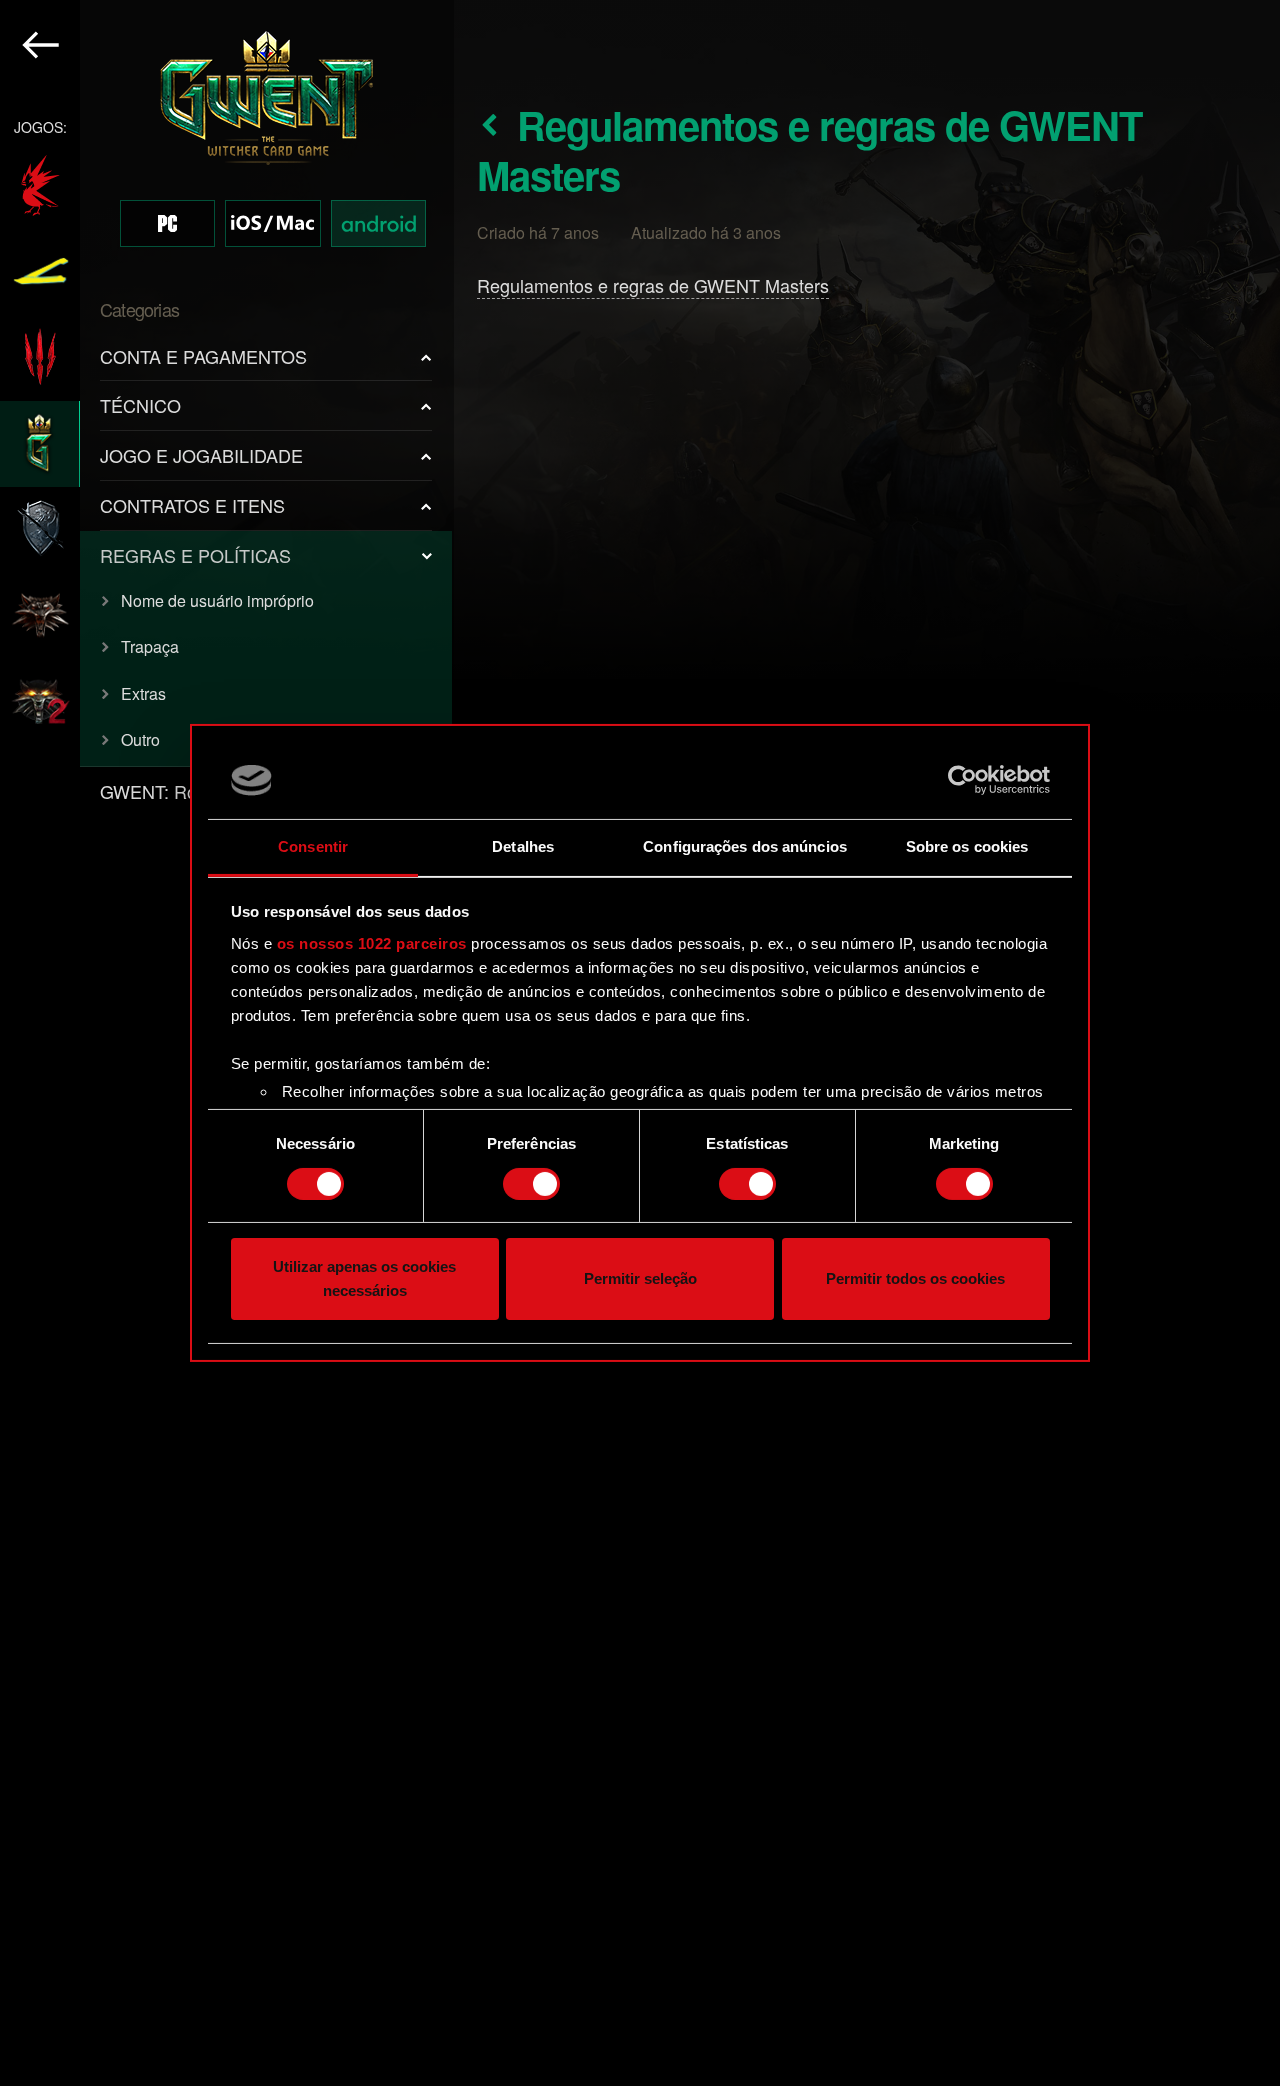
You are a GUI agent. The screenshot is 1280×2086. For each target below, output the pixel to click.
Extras (143, 693)
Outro (140, 739)
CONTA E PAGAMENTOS (203, 356)
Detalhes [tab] (523, 846)
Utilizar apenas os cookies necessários (364, 1279)
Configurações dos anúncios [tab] (745, 846)
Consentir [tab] (313, 846)
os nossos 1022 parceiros (372, 943)
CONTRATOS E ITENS (192, 505)
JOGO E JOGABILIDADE (201, 455)
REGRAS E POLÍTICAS (195, 555)
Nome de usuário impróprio (217, 600)
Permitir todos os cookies (915, 1279)
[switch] (531, 1184)
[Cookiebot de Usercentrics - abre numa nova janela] (962, 780)
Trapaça (150, 646)
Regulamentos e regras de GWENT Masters (653, 285)
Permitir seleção (640, 1279)
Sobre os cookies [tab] (967, 846)
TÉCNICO (140, 405)
